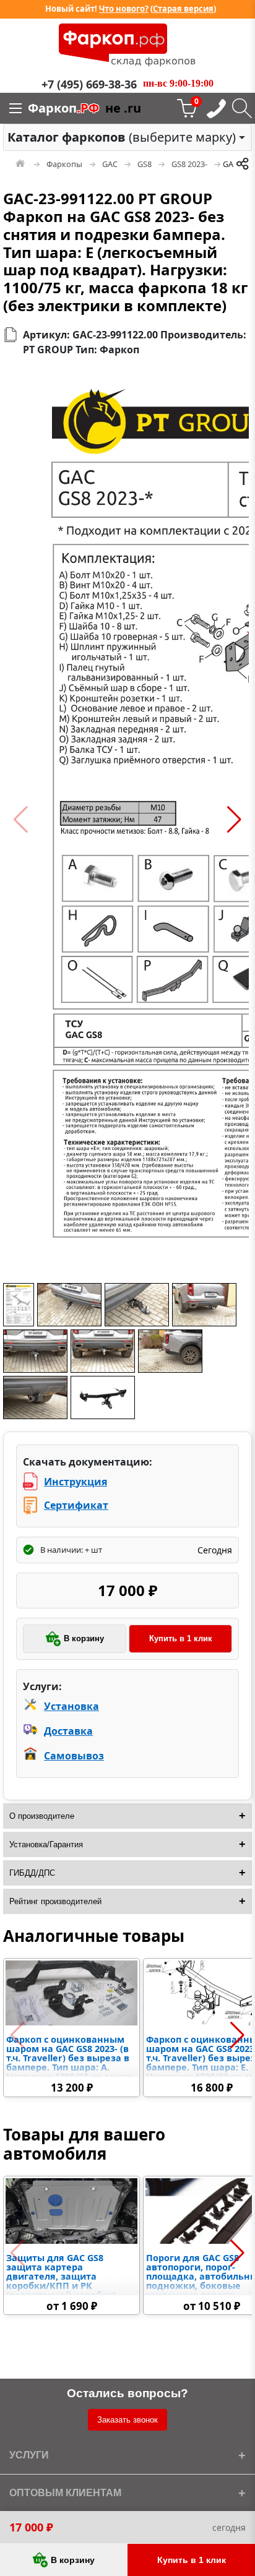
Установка (71, 1706)
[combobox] (127, 137)
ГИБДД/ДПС (32, 1873)
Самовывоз (74, 1756)
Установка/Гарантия (46, 1844)
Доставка (68, 1731)
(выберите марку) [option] (122, 137)
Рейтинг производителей (55, 1901)
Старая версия (183, 9)
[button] (21, 820)
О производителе (42, 1816)
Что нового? (124, 9)
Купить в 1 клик (181, 1638)
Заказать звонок (127, 2420)
